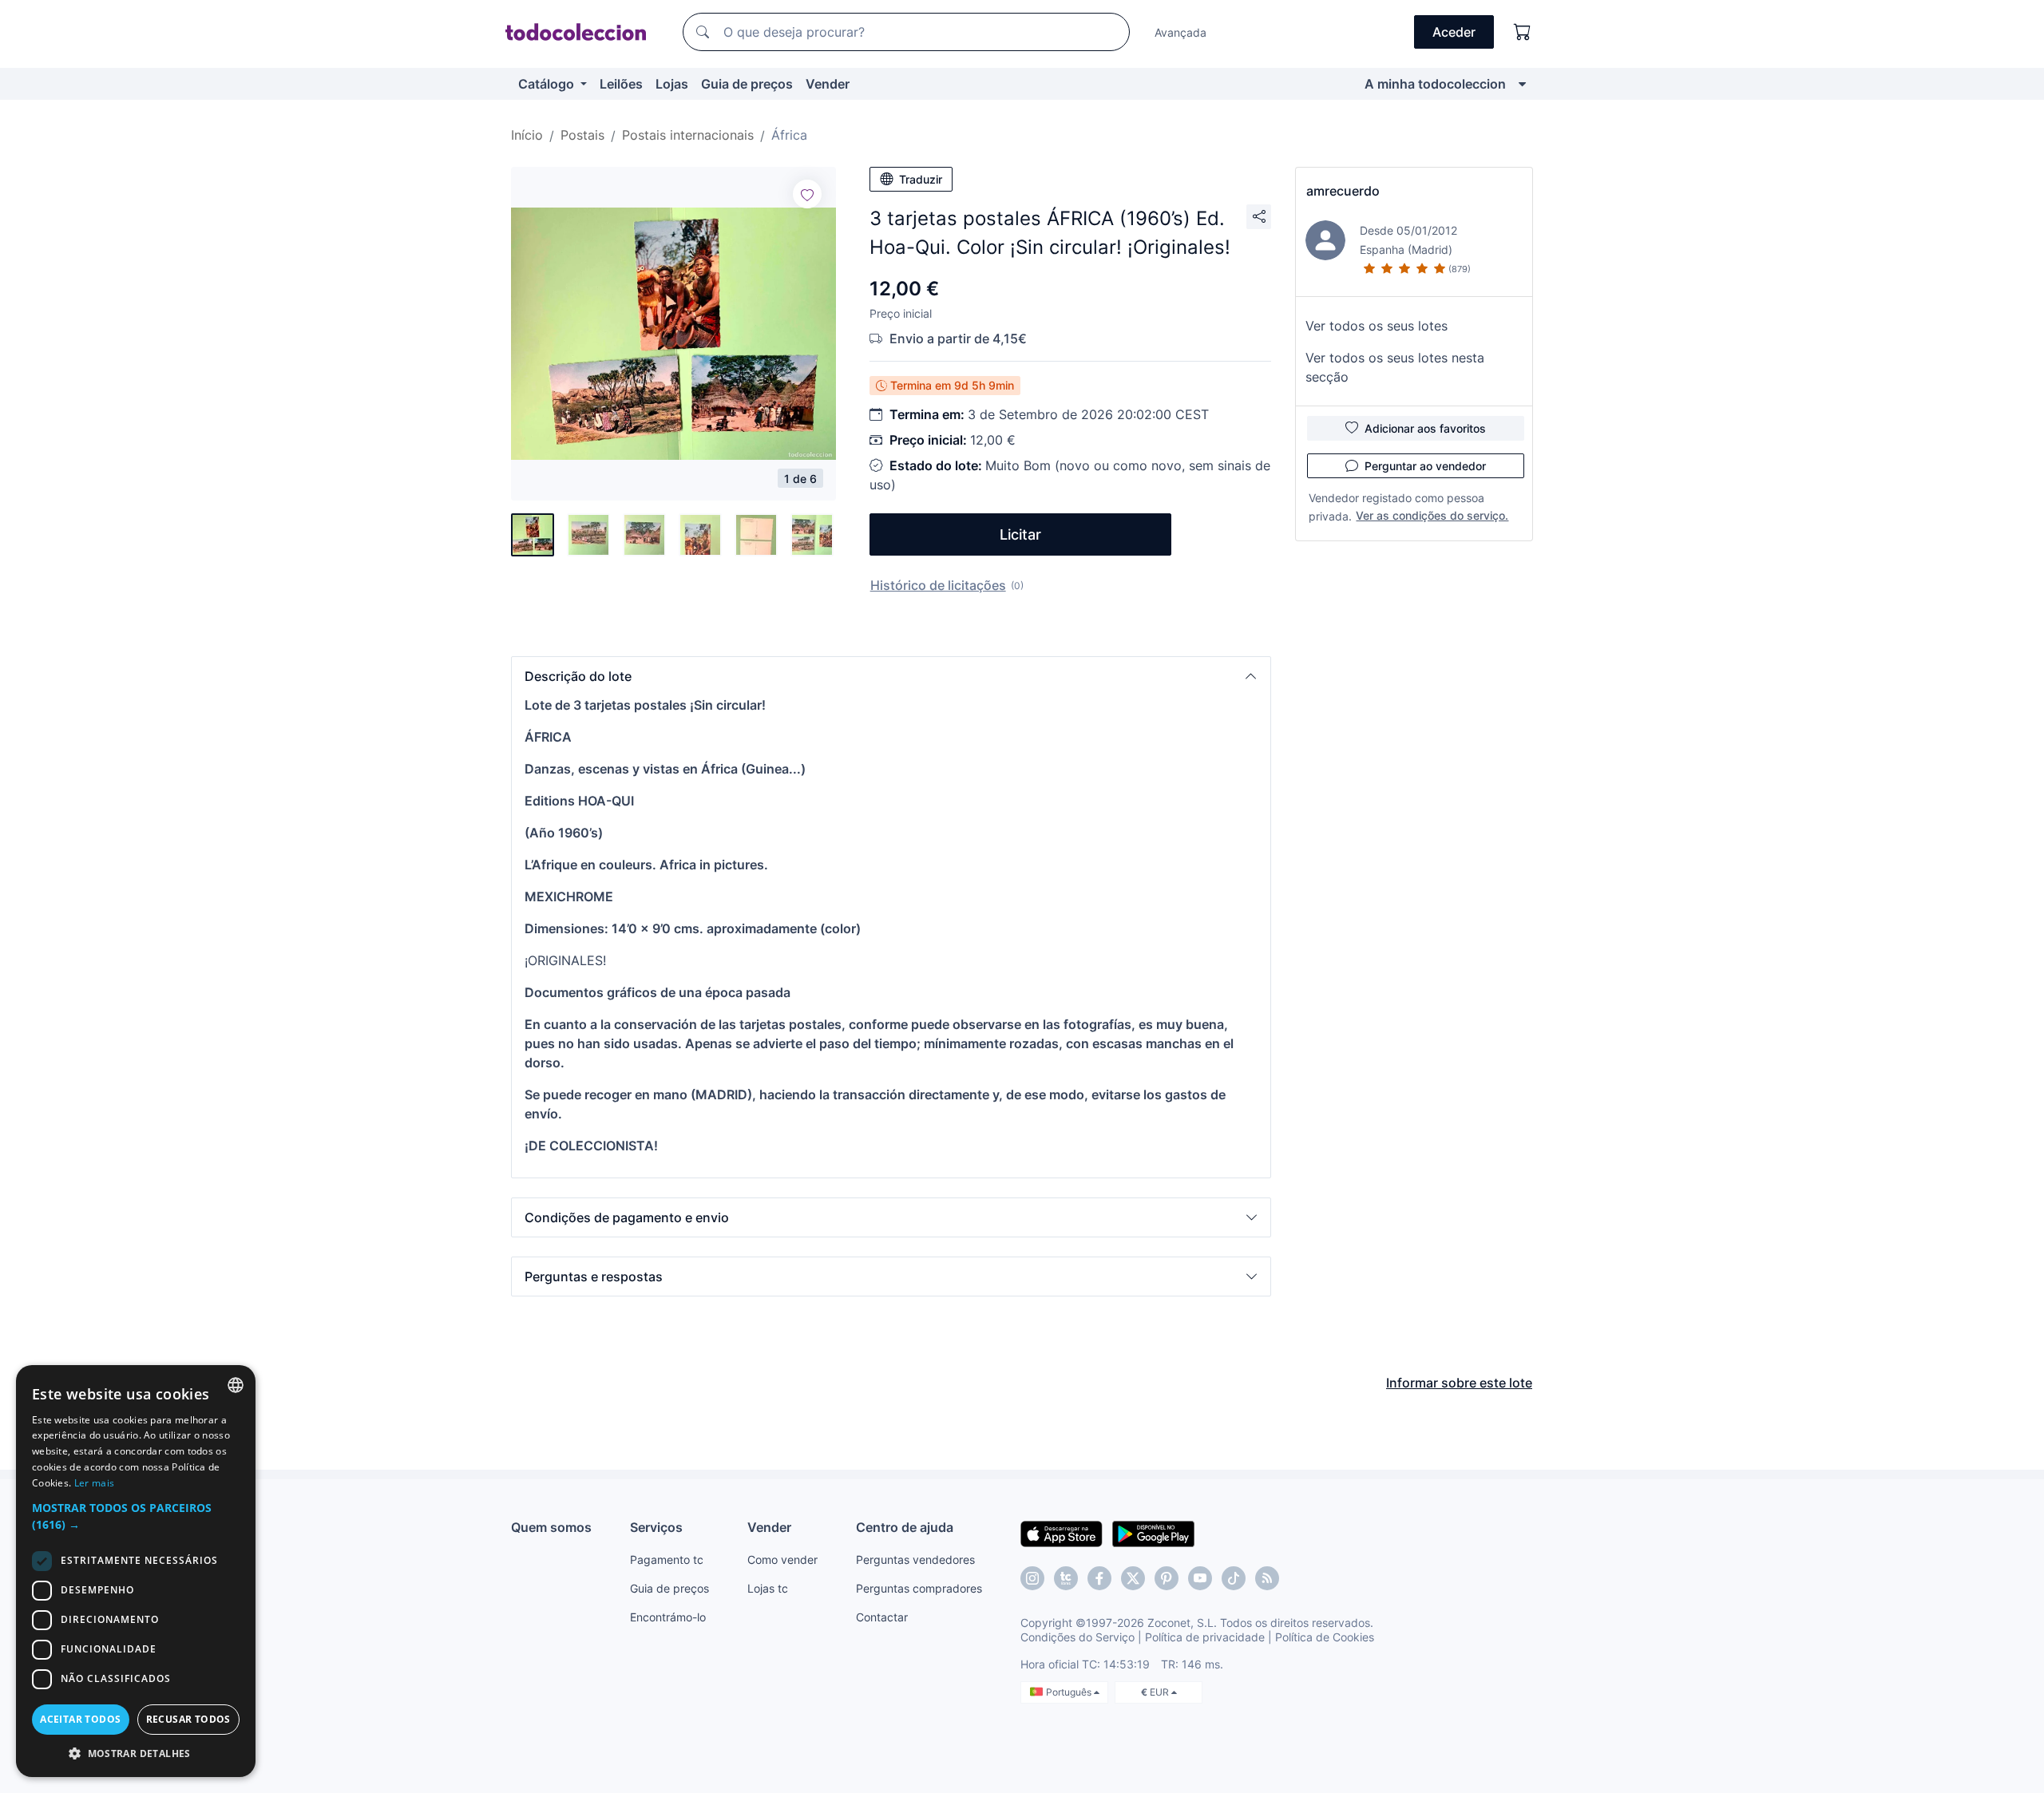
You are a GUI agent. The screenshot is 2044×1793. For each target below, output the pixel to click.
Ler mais (94, 1483)
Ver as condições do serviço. (1432, 515)
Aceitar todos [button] (80, 1719)
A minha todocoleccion (1435, 84)
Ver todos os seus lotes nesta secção (1395, 367)
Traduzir (921, 179)
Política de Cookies (1325, 1637)
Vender (828, 84)
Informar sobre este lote (1459, 1383)
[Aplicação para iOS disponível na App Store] (1062, 1533)
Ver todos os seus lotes (1377, 326)
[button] (891, 676)
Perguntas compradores (919, 1588)
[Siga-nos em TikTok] (1234, 1578)
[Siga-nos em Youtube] (1200, 1578)
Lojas (672, 84)
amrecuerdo (1343, 191)
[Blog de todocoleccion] (1267, 1578)
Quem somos (551, 1527)
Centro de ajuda (905, 1527)
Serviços (656, 1527)
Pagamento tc (667, 1559)
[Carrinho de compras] (1523, 32)
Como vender (782, 1559)
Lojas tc (768, 1588)
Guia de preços (747, 84)
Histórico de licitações (938, 585)
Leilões (621, 84)
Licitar (1020, 534)
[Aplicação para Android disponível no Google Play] (1153, 1533)
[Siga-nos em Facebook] (1099, 1578)
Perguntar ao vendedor (1425, 466)
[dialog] (136, 1571)
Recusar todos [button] (188, 1719)
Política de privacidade (1205, 1637)
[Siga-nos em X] (1133, 1578)
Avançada (1180, 32)
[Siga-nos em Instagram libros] (1066, 1578)
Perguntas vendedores (915, 1559)
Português (1070, 1692)
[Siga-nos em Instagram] (1032, 1578)
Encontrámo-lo (668, 1617)
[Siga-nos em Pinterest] (1167, 1578)
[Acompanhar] (807, 194)
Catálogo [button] (548, 84)
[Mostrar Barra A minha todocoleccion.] (1522, 84)
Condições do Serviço (1077, 1637)
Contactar (882, 1617)
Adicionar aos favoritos (1425, 428)
